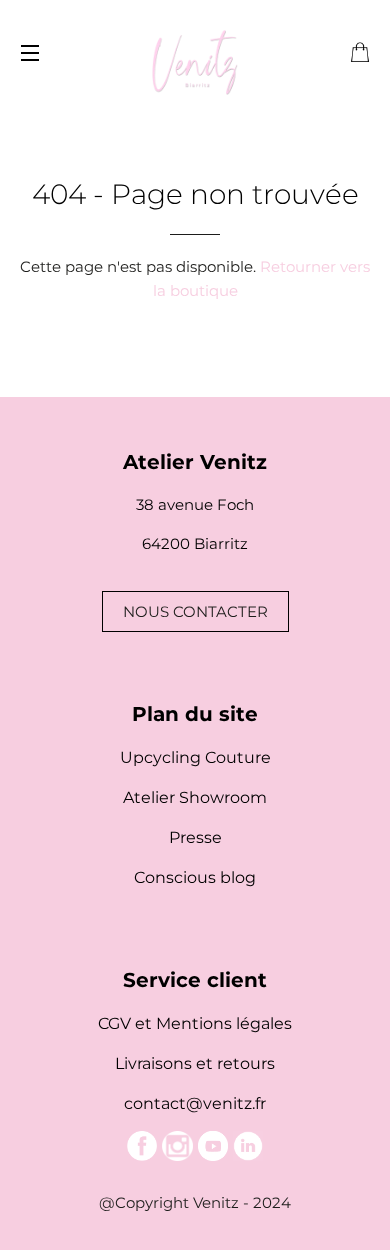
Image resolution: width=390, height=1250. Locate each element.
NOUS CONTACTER (195, 611)
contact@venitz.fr (195, 1103)
